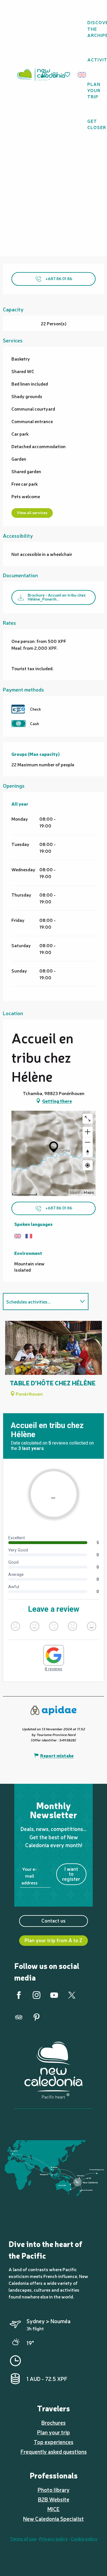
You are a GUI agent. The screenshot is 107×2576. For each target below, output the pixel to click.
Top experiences (53, 2442)
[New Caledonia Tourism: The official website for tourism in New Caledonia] (41, 75)
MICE (53, 2509)
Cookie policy (84, 2538)
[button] (84, 75)
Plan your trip (53, 2432)
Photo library (54, 2490)
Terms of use (23, 2538)
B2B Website (54, 2499)
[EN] (82, 75)
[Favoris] (68, 75)
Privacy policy (53, 2538)
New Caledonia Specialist (53, 2519)
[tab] (40, 1302)
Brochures (53, 2422)
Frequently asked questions (54, 2451)
